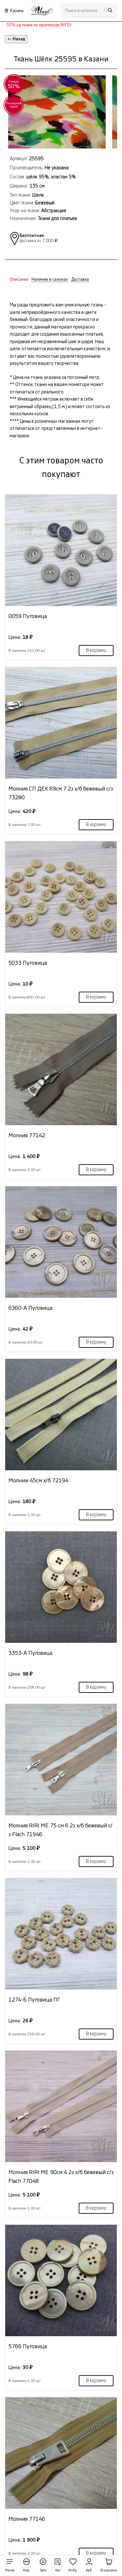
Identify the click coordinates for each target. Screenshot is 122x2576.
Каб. (89, 2570)
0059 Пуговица (28, 616)
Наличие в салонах (50, 279)
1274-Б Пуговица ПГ (34, 2000)
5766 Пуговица (28, 2346)
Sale (43, 2570)
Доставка (80, 279)
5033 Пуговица (28, 963)
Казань (17, 11)
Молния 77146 (27, 2519)
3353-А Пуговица (30, 1653)
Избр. (73, 2570)
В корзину (96, 650)
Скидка (14, 84)
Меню (10, 2570)
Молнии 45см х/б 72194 (38, 1481)
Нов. (27, 2570)
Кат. (58, 2570)
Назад (19, 39)
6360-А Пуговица (30, 1308)
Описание (19, 279)
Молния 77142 (27, 1135)
